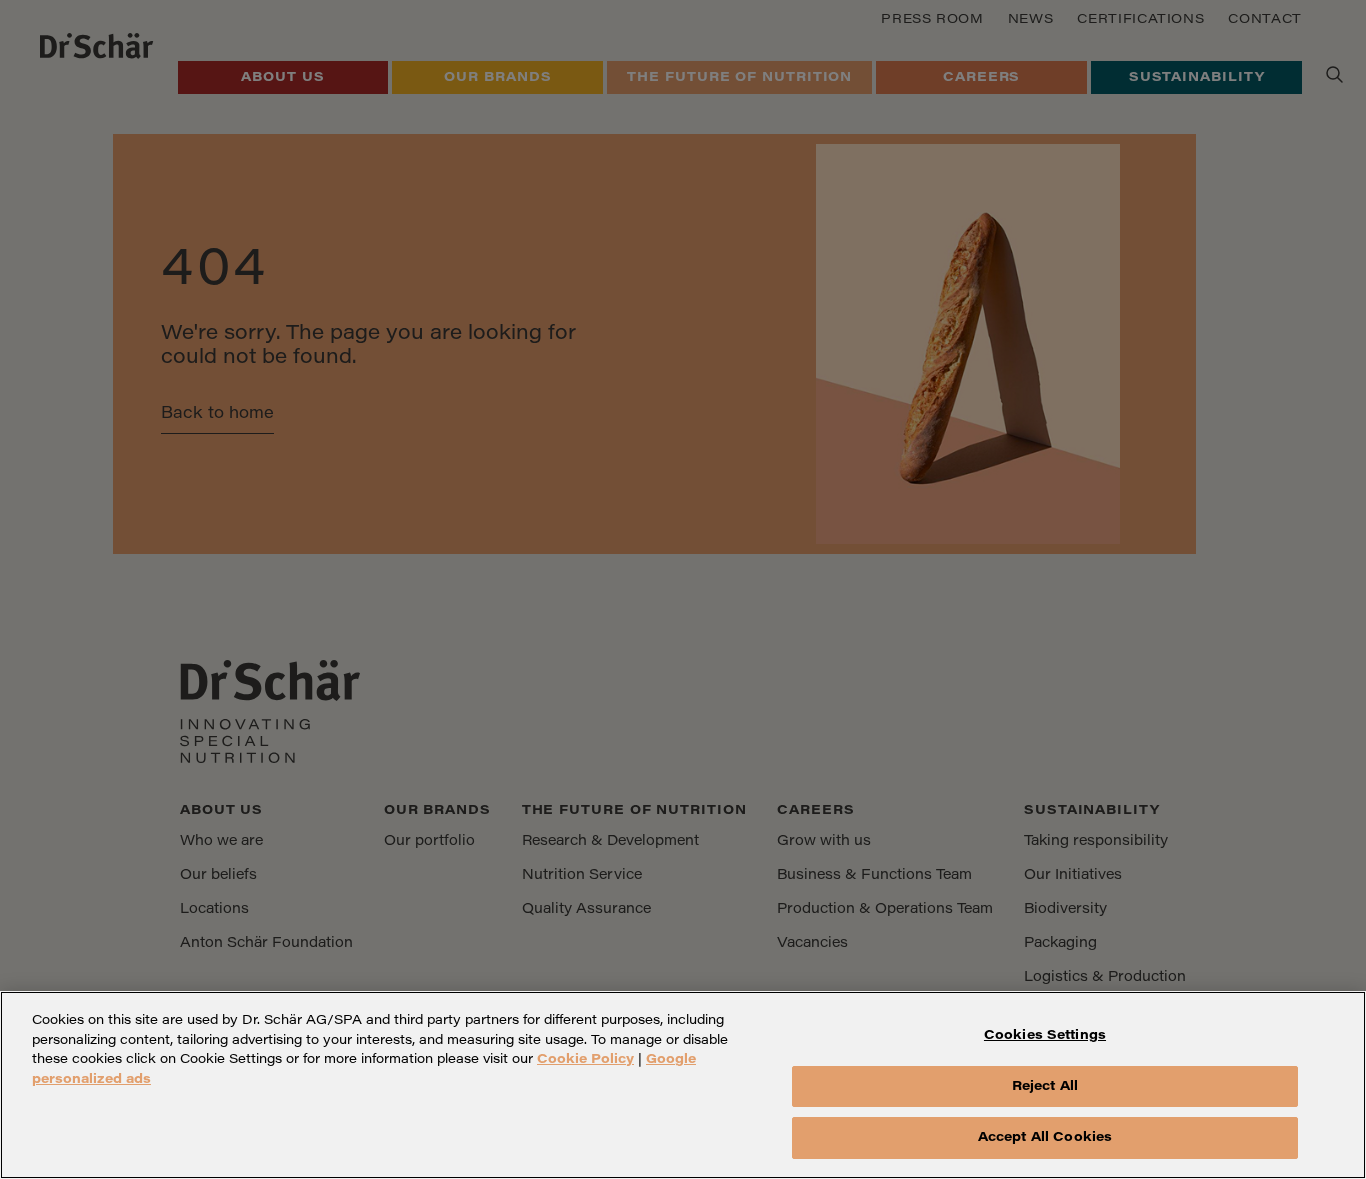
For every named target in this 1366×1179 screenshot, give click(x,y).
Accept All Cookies (1045, 1137)
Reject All (1045, 1086)
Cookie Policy (585, 1059)
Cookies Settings (1045, 1035)
